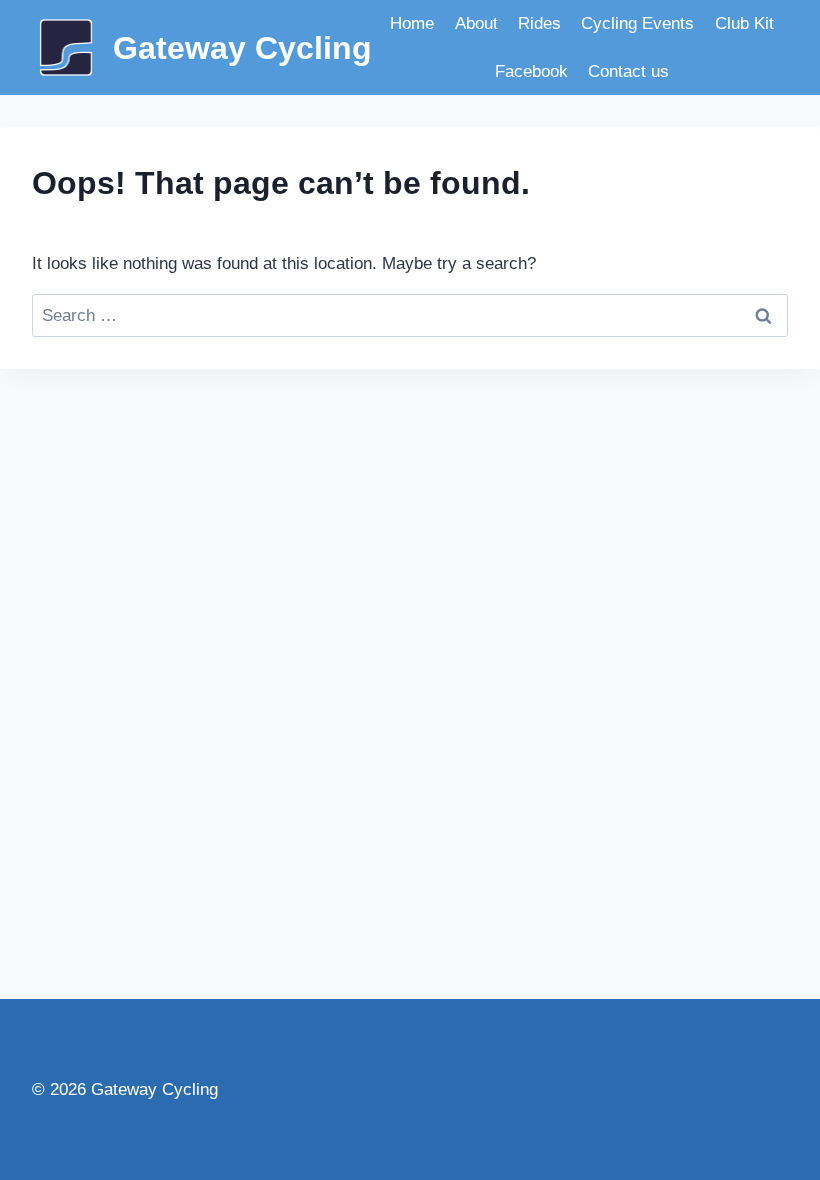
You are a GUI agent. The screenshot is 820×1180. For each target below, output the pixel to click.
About (476, 23)
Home (412, 23)
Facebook (531, 71)
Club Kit (744, 23)
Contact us (628, 71)
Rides (539, 23)
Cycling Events (637, 23)
